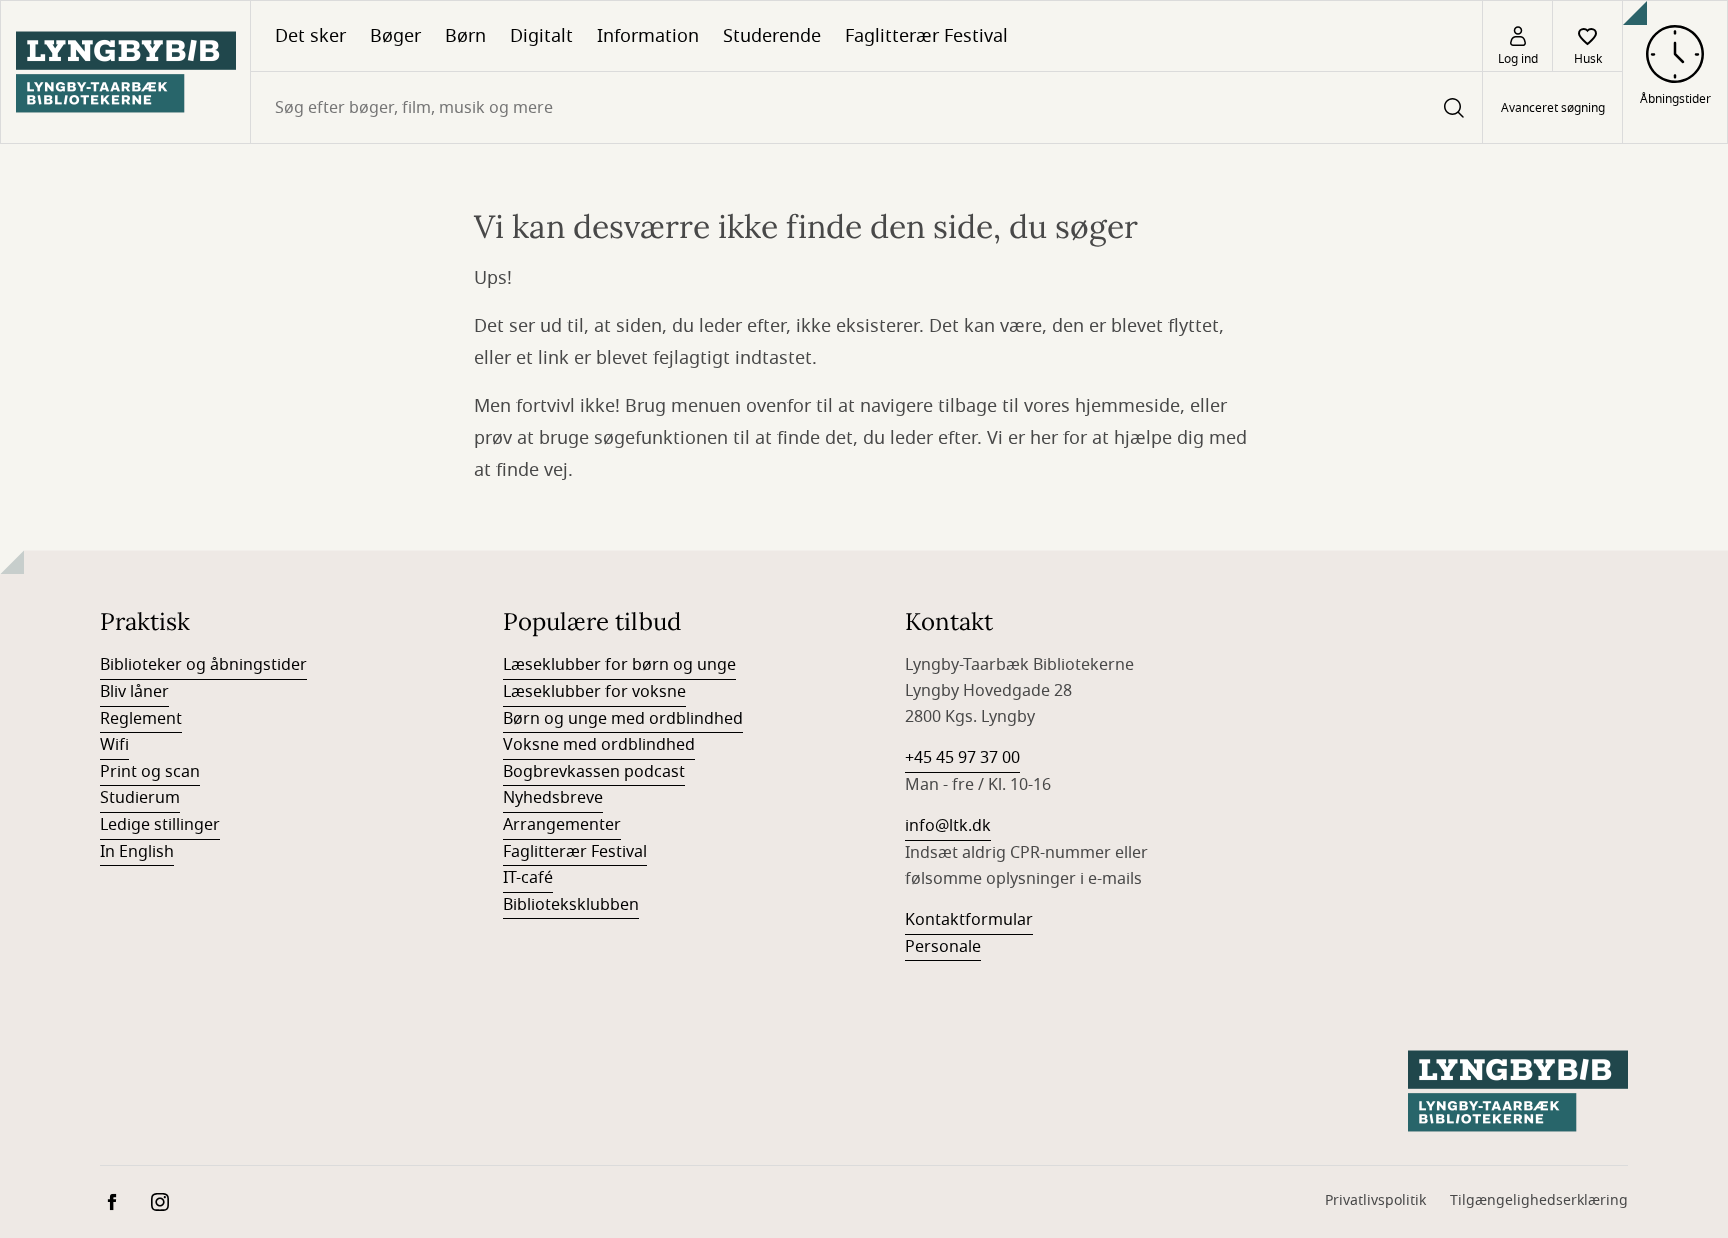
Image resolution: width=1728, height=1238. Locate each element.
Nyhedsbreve (553, 798)
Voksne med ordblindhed (599, 745)
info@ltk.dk (948, 826)
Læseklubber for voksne (594, 692)
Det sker (310, 36)
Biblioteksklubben (571, 905)
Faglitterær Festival (926, 36)
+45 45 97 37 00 (962, 758)
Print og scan (150, 772)
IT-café (528, 878)
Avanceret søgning (1553, 108)
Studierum (140, 798)
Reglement (141, 719)
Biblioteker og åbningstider (203, 665)
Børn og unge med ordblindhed (623, 719)
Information (648, 36)
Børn (465, 36)
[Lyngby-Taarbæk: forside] (125, 72)
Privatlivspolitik (1375, 1200)
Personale (943, 947)
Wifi (114, 745)
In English (137, 852)
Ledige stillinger (160, 825)
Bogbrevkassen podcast (594, 772)
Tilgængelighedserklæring (1539, 1200)
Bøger (395, 36)
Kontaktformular (969, 920)
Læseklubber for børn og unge (619, 665)
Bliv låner (134, 692)
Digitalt (541, 36)
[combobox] (866, 107)
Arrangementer (562, 825)
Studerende (772, 36)
